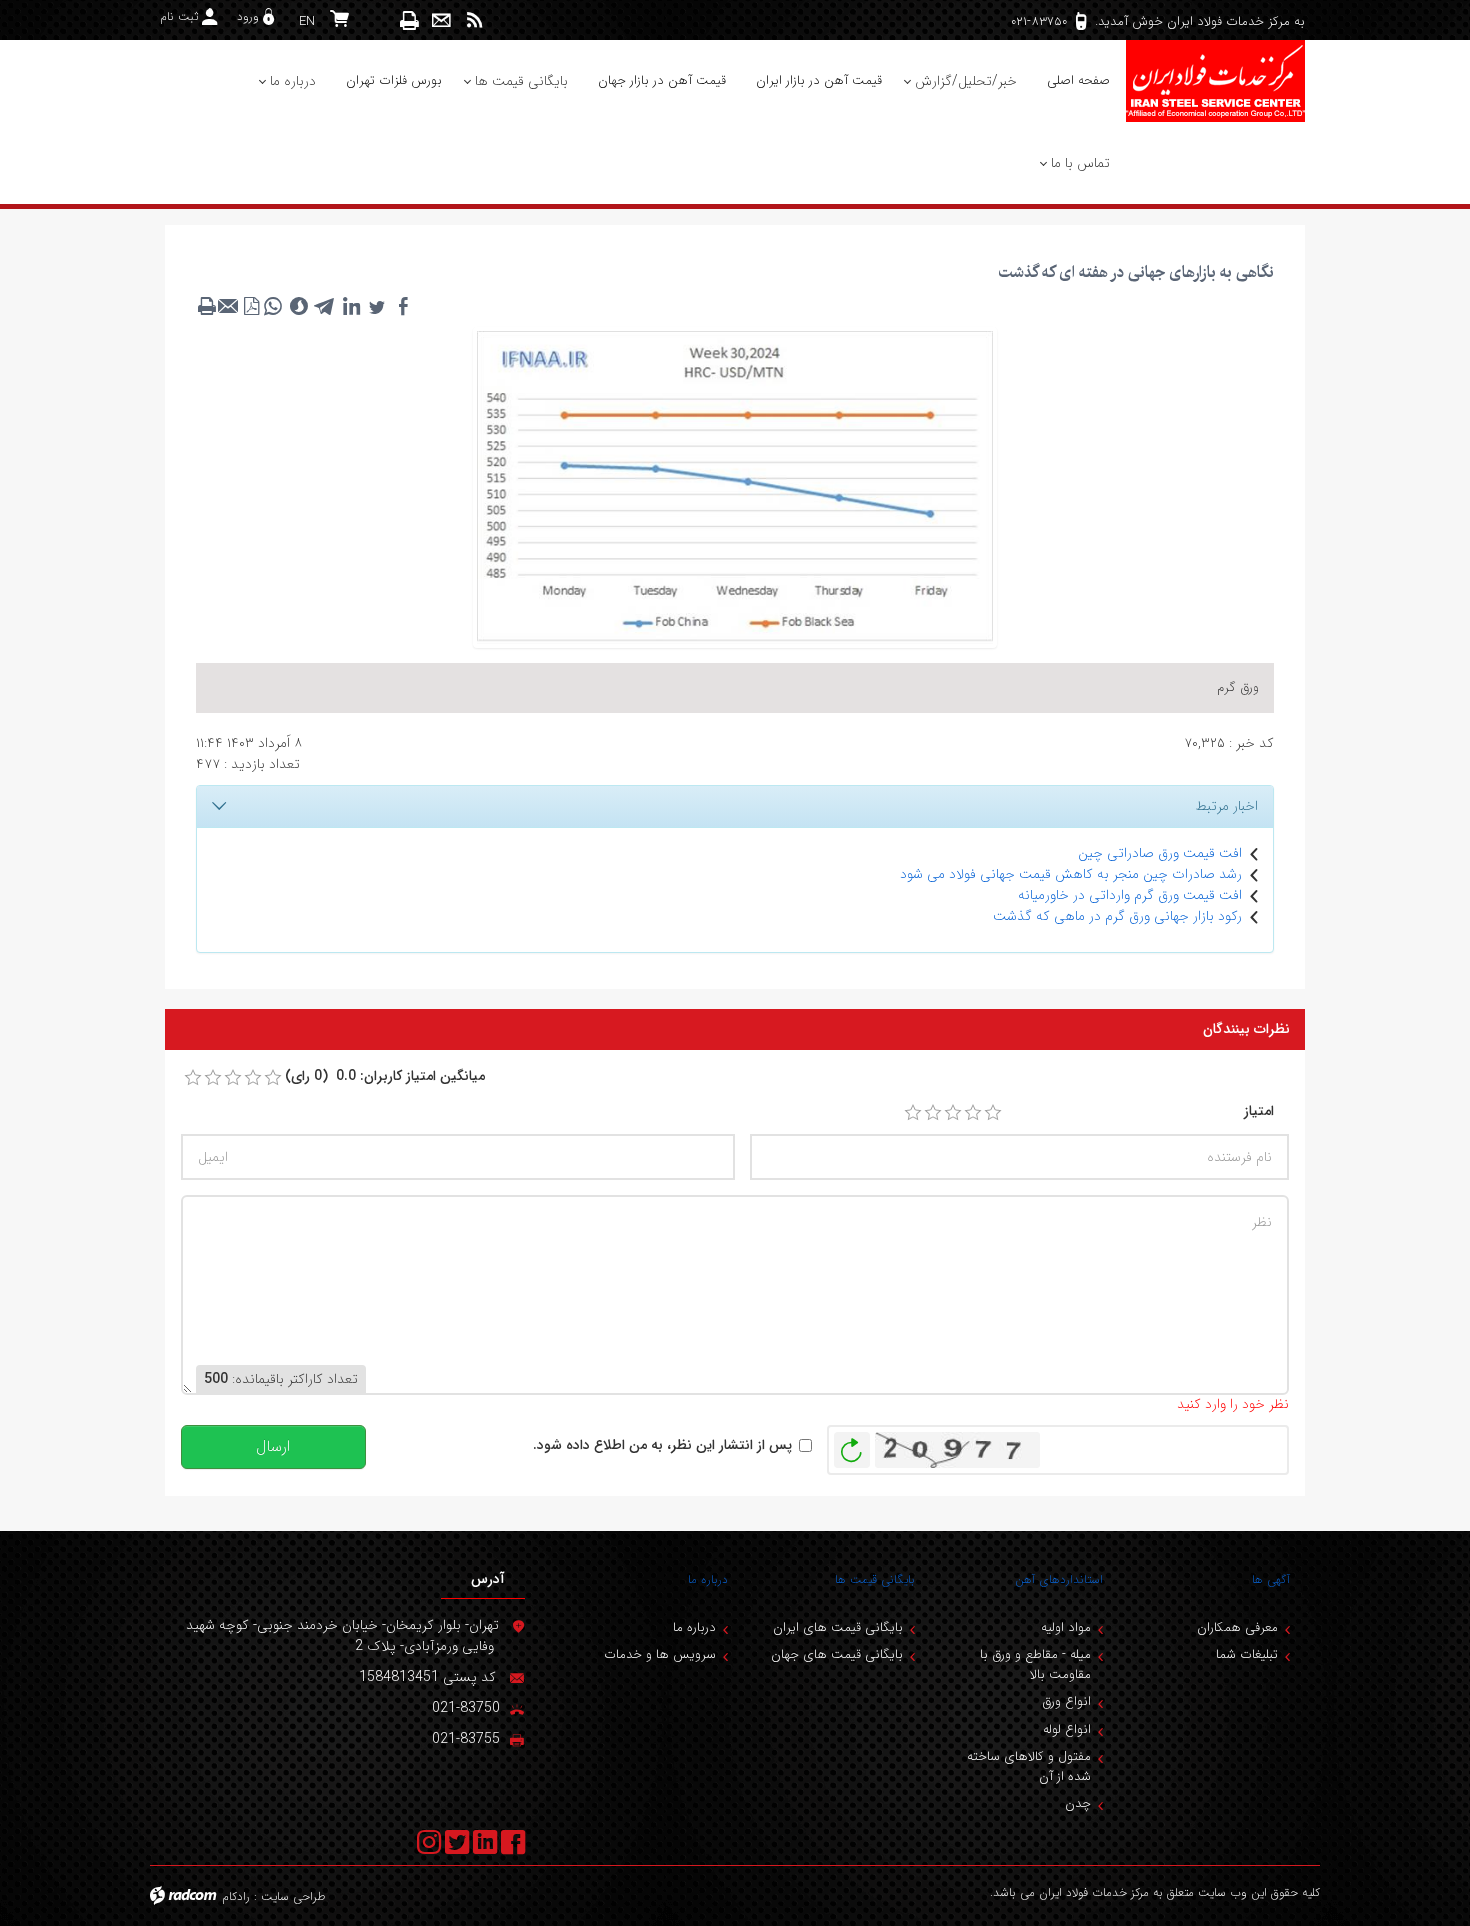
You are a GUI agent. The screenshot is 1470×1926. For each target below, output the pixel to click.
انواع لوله (1067, 1729)
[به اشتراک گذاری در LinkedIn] (351, 306)
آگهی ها (1271, 1579)
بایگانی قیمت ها (875, 1579)
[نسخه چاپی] (410, 20)
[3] (953, 1113)
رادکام (236, 1896)
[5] (993, 1113)
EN (307, 21)
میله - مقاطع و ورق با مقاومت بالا (1035, 1664)
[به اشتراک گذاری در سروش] (299, 306)
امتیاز (1259, 1111)
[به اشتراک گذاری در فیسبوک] (403, 306)
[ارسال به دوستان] (229, 306)
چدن (1078, 1803)
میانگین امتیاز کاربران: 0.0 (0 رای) (385, 1076)
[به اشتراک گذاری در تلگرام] (325, 306)
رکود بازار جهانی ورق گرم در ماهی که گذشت (1117, 916)
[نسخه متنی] (207, 306)
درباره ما (708, 1579)
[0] (193, 1078)
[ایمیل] (441, 20)
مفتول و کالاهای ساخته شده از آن (1029, 1766)
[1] (913, 1113)
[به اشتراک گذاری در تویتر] (377, 306)
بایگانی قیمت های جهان (837, 1654)
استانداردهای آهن (1059, 1579)
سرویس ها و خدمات (660, 1654)
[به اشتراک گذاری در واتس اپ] (273, 306)
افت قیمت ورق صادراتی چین (1160, 853)
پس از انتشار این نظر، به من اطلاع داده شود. (662, 1445)
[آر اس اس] (474, 20)
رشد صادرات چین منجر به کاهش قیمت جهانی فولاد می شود (1071, 874)
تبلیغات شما (1247, 1654)
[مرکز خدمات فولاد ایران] (1215, 81)
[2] (933, 1113)
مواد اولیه (1066, 1627)
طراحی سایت (293, 1896)
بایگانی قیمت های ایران (838, 1627)
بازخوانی (852, 1445)
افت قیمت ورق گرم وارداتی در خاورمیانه (1130, 895)
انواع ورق (1066, 1701)
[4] (973, 1113)
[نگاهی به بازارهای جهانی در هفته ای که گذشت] (735, 486)
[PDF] (251, 306)
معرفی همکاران (1237, 1627)
